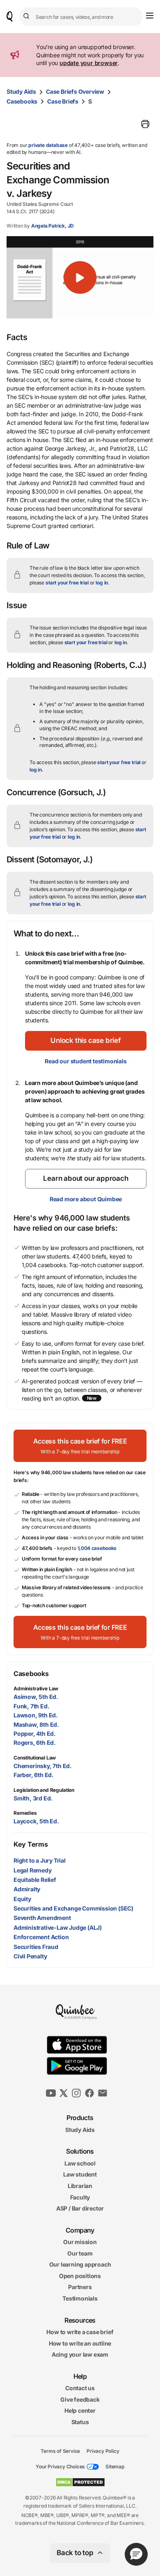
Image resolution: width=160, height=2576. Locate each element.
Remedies (25, 1813)
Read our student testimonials (86, 1061)
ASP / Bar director (80, 2208)
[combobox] (81, 17)
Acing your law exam (80, 2354)
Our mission (80, 2242)
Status (80, 2422)
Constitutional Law (35, 1758)
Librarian (80, 2186)
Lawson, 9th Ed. (36, 1715)
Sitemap (115, 2467)
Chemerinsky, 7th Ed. (43, 1766)
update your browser (89, 63)
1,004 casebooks (97, 1548)
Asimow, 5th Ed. (36, 1697)
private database (48, 145)
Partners (80, 2287)
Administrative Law (36, 1688)
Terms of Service (60, 2451)
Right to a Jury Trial (40, 1860)
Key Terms (31, 1844)
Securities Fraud (36, 1947)
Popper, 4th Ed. (35, 1733)
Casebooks (22, 101)
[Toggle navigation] (150, 16)
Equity (22, 1899)
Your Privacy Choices (60, 2467)
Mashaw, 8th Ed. (36, 1724)
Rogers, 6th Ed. (35, 1743)
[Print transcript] (145, 124)
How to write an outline (80, 2343)
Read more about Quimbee (86, 1199)
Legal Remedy (33, 1870)
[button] (80, 277)
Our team (80, 2253)
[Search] (27, 16)
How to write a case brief (80, 2332)
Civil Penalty (30, 1956)
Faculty (80, 2197)
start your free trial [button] (67, 583)
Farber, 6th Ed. (34, 1775)
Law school (80, 2163)
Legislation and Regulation (44, 1790)
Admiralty (27, 1889)
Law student (80, 2174)
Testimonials (80, 2298)
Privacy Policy (103, 2451)
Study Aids (21, 91)
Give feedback (80, 2399)
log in (102, 583)
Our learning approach (80, 2264)
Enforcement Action (41, 1937)
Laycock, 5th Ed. (36, 1821)
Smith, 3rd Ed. (33, 1798)
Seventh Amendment (42, 1918)
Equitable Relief (35, 1880)
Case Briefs (63, 101)
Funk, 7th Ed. (31, 1706)
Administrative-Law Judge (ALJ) (58, 1927)
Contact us (80, 2388)
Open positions (80, 2276)
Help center (80, 2410)
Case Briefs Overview (75, 91)
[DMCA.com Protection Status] (80, 2482)
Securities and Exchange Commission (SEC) (73, 1908)
